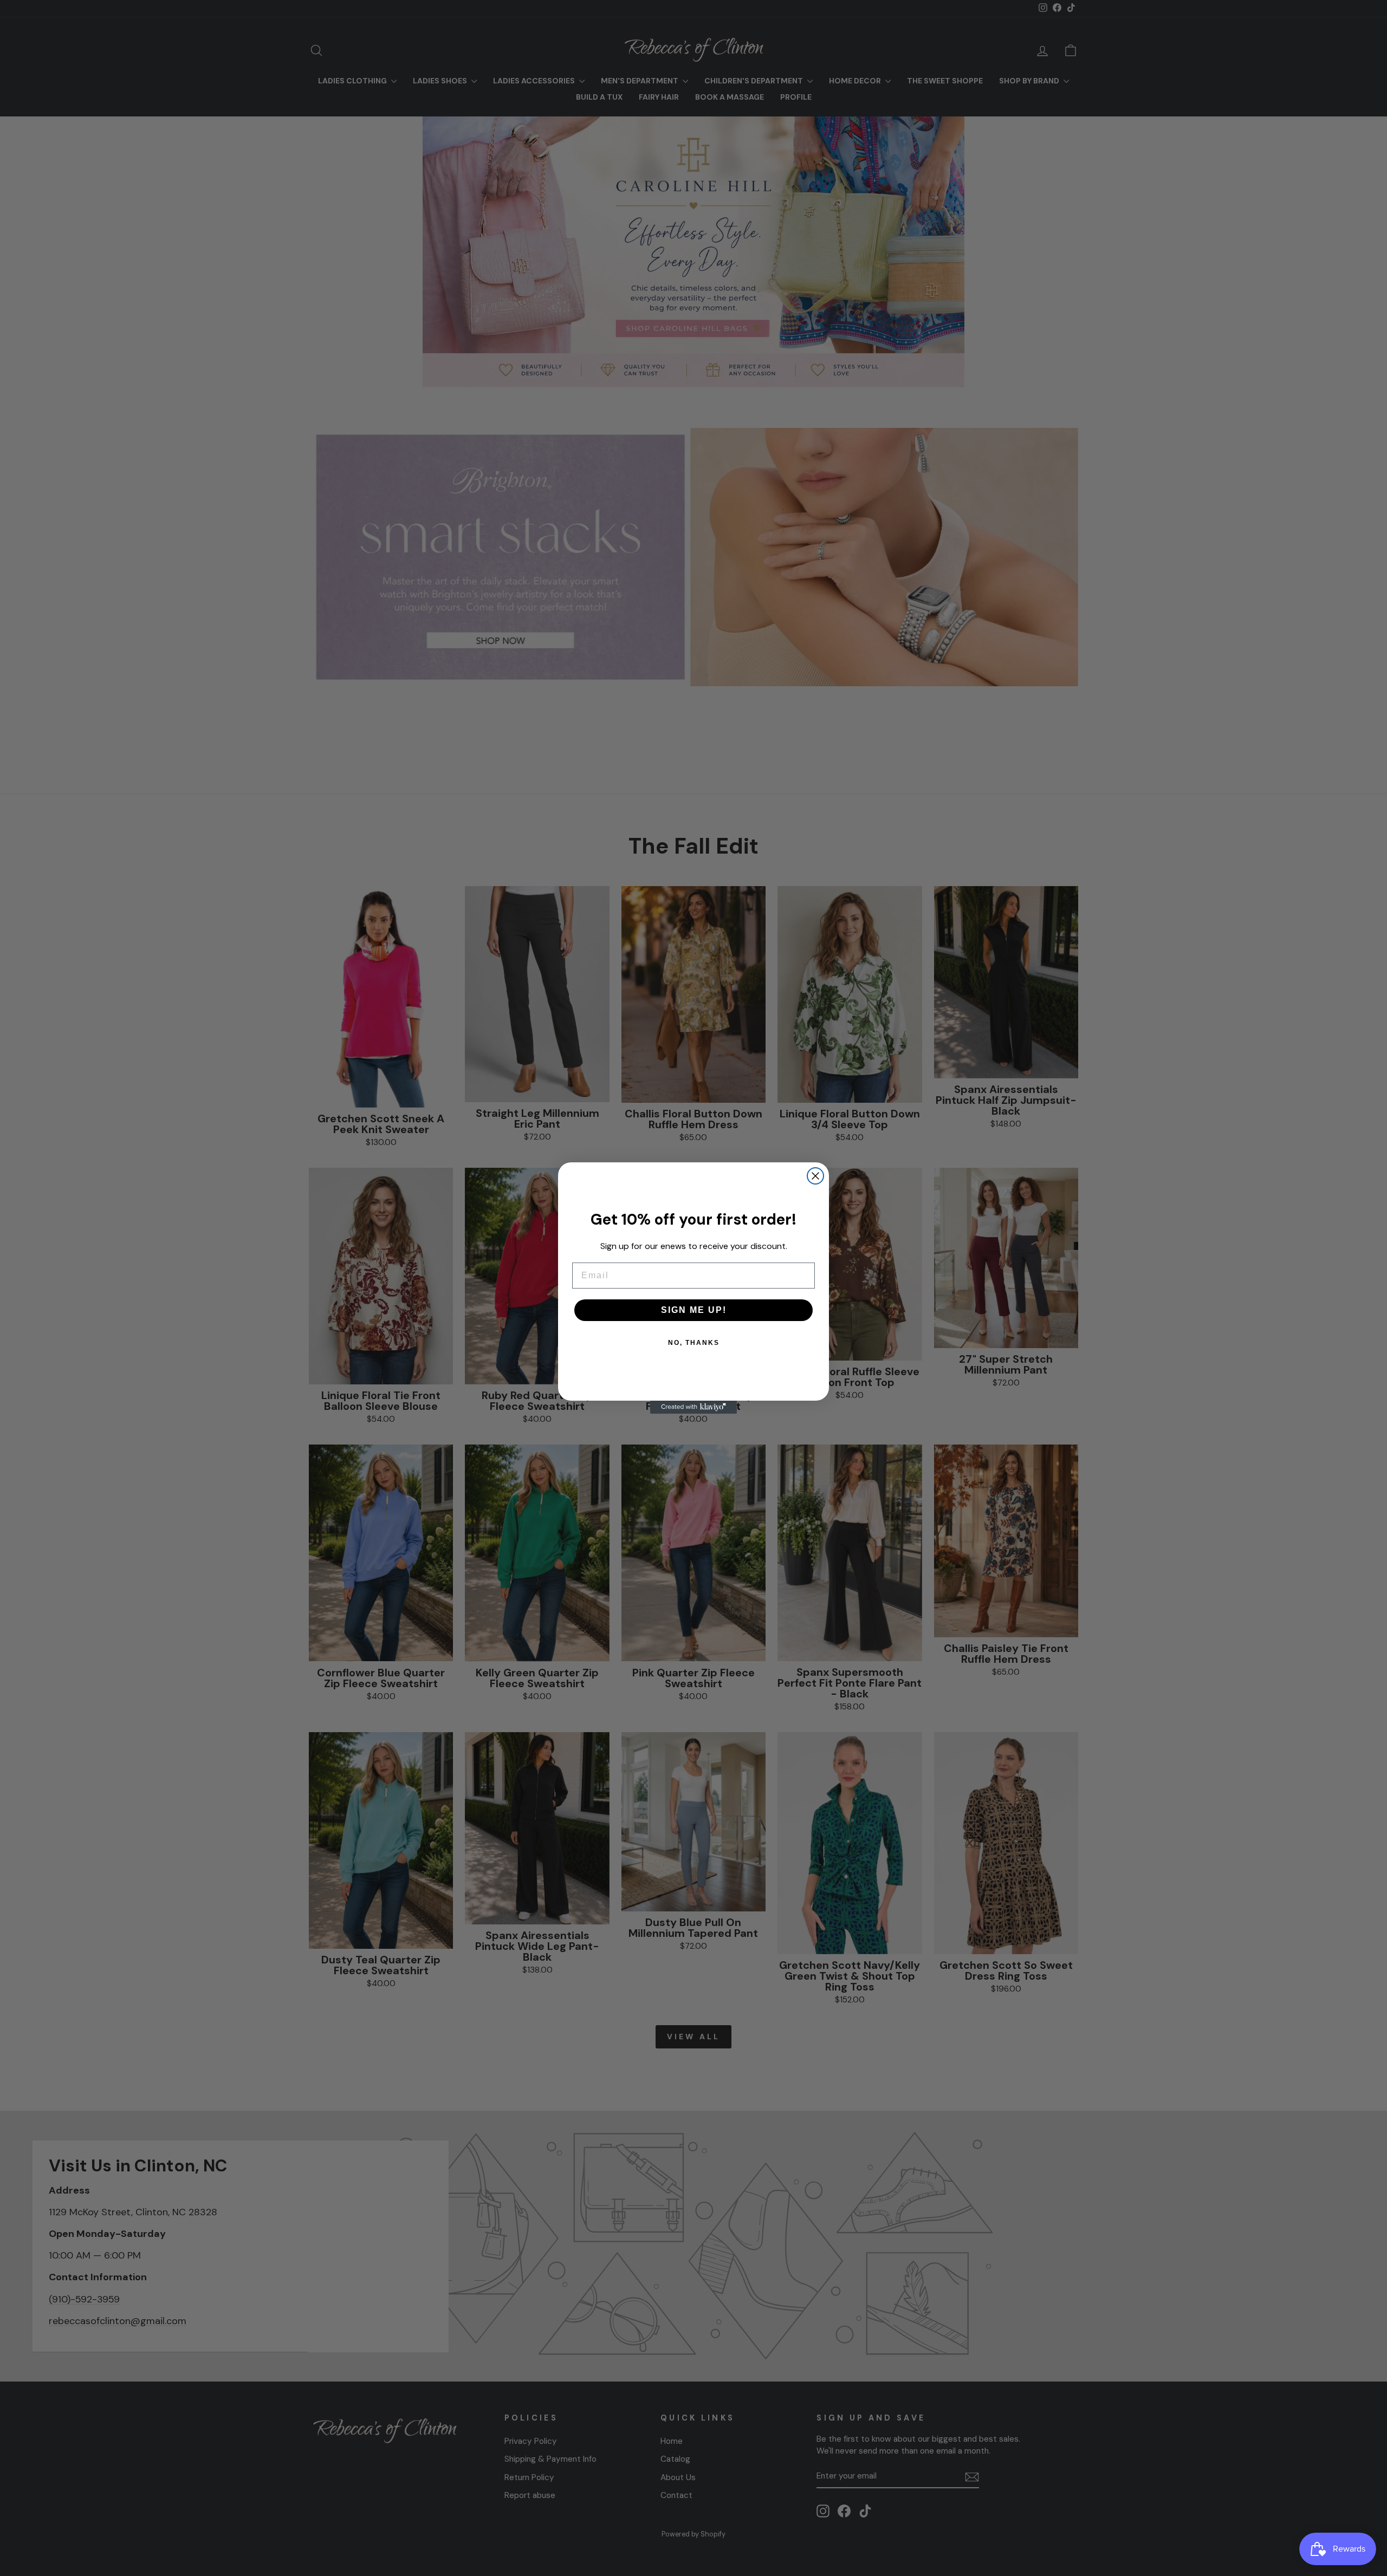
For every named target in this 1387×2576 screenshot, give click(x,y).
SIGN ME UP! (694, 1310)
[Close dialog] (815, 1176)
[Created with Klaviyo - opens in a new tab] (693, 1407)
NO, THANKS (694, 1343)
